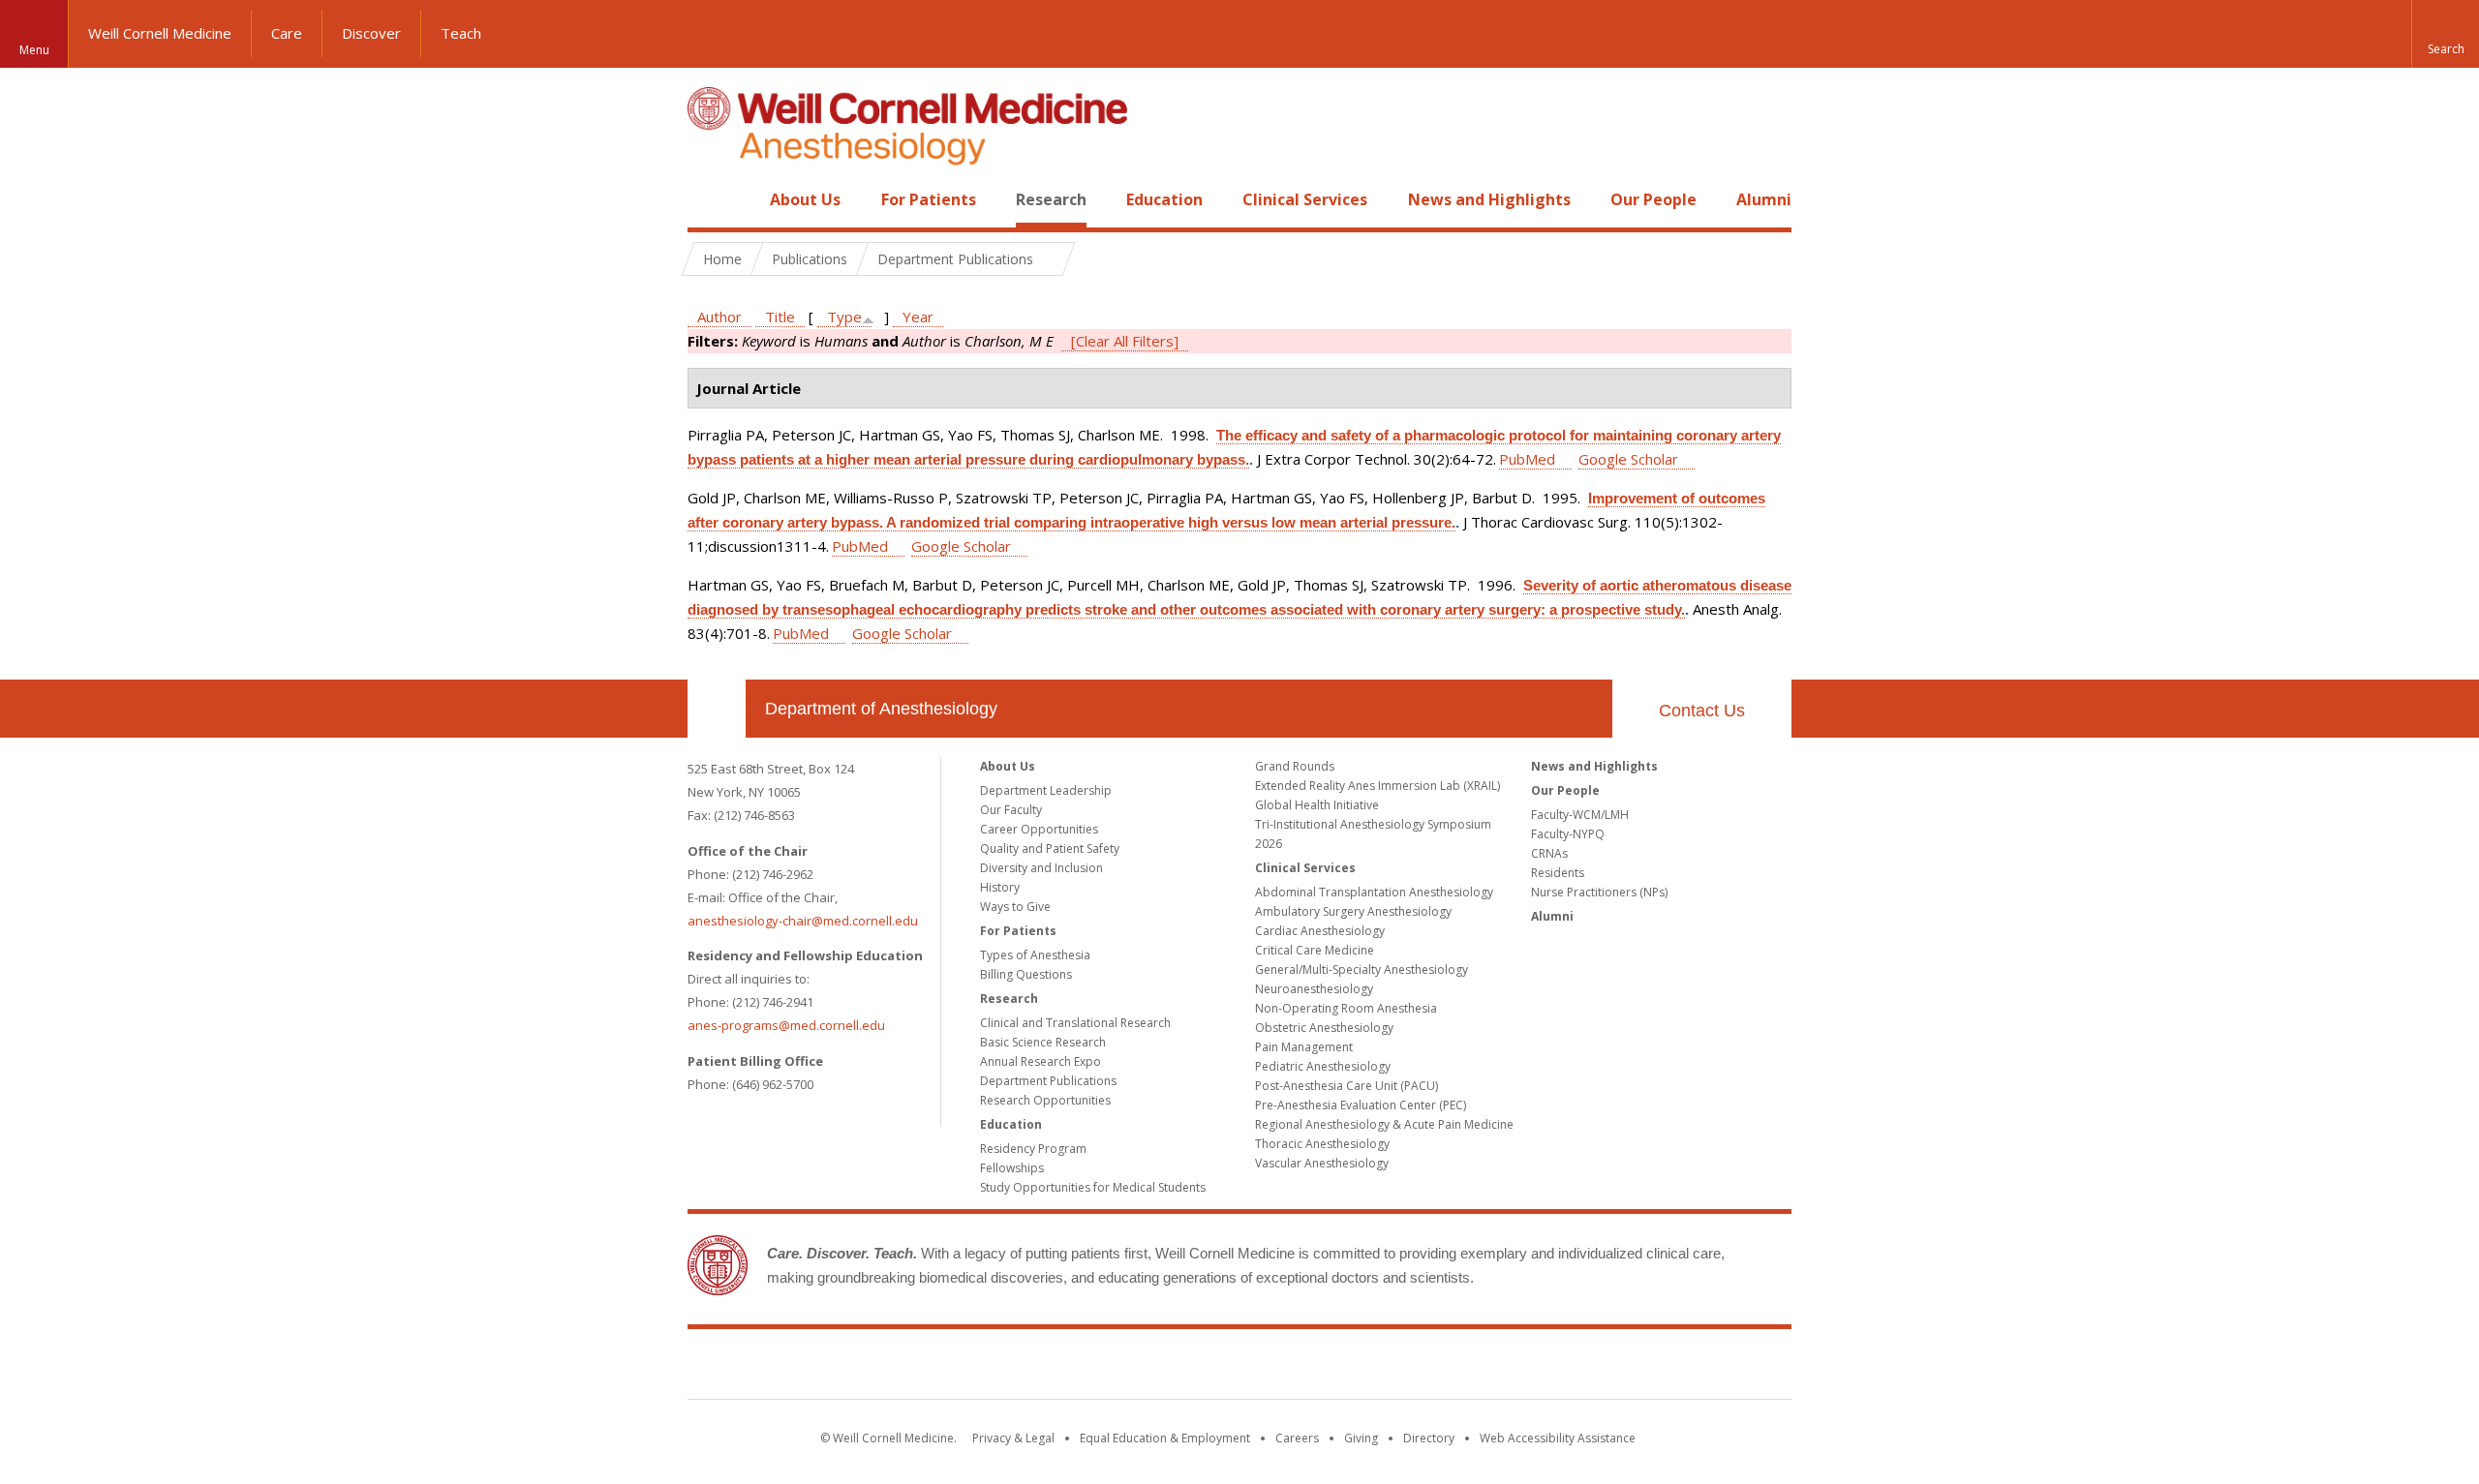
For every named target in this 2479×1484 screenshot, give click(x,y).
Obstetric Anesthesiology (1324, 1028)
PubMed (1527, 459)
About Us (805, 199)
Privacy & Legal (1013, 1438)
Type (844, 317)
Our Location (717, 709)
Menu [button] (34, 50)
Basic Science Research (1043, 1042)
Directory (1429, 1438)
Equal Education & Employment (1165, 1438)
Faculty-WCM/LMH (1580, 815)
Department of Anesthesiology (881, 709)
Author (719, 317)
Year (918, 317)
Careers (1297, 1438)
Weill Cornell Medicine (160, 33)
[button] (2445, 34)
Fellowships (1012, 1168)
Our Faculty (1011, 810)
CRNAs (1549, 853)
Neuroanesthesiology (1314, 989)
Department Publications (1048, 1081)
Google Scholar (1628, 459)
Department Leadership (1046, 790)
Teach (461, 33)
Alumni (1764, 199)
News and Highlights (1489, 199)
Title (780, 317)
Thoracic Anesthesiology (1322, 1144)
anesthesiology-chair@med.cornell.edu (803, 921)
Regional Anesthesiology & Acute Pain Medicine (1384, 1124)
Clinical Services (1305, 199)
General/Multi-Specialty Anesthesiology (1362, 969)
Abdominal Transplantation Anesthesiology (1374, 892)
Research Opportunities (1045, 1100)
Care (287, 33)
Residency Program (1033, 1149)
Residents (1558, 873)
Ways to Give (1015, 907)
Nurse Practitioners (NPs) (1599, 892)
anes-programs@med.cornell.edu (786, 1025)
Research (1051, 199)
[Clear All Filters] (1125, 341)
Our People (1653, 199)
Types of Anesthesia (1035, 955)
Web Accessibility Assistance (1558, 1438)
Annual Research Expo (1041, 1061)
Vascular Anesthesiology (1322, 1163)
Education (1164, 199)
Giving (1361, 1438)
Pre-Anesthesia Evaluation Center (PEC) (1361, 1105)
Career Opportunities (1039, 829)
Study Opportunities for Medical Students (1093, 1187)
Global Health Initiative (1317, 805)
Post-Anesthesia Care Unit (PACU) (1347, 1086)
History (1000, 887)
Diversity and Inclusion (1041, 868)
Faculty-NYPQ (1568, 834)
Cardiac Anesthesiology (1320, 931)
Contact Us (1702, 711)
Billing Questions (1026, 974)
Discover (371, 33)
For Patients (929, 199)
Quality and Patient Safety (1050, 848)
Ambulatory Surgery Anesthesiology (1353, 911)
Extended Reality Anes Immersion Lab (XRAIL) (1377, 786)
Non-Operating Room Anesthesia (1346, 1008)
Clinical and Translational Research (1075, 1023)
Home (709, 199)
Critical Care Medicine (1315, 950)
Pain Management (1304, 1047)
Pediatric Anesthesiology (1323, 1066)
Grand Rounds (1295, 766)
